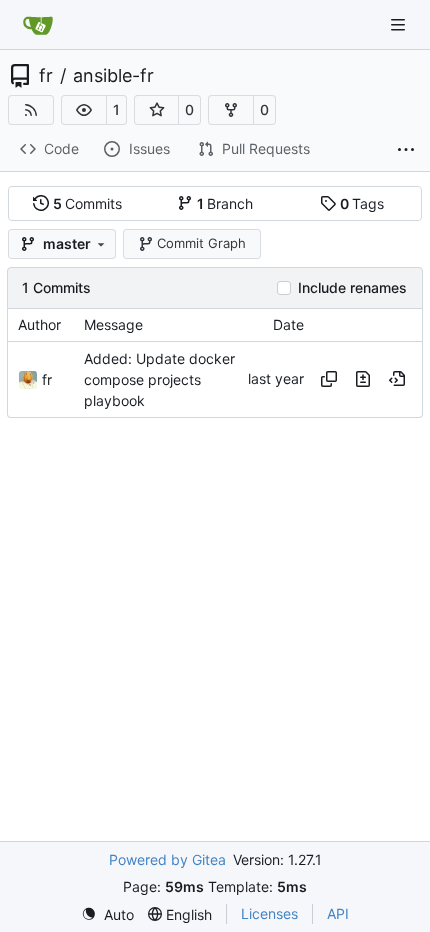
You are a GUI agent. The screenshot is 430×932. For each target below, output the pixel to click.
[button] (84, 110)
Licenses (269, 913)
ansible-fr (113, 76)
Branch (225, 203)
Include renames (352, 288)
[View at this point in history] (397, 379)
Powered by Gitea (167, 859)
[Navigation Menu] (400, 24)
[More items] (406, 150)
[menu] (107, 914)
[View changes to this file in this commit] (363, 379)
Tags (362, 203)
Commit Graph (201, 243)
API (338, 913)
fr (46, 76)
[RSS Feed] (31, 110)
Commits (88, 203)
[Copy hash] (329, 379)
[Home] (38, 25)
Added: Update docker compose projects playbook (159, 379)
